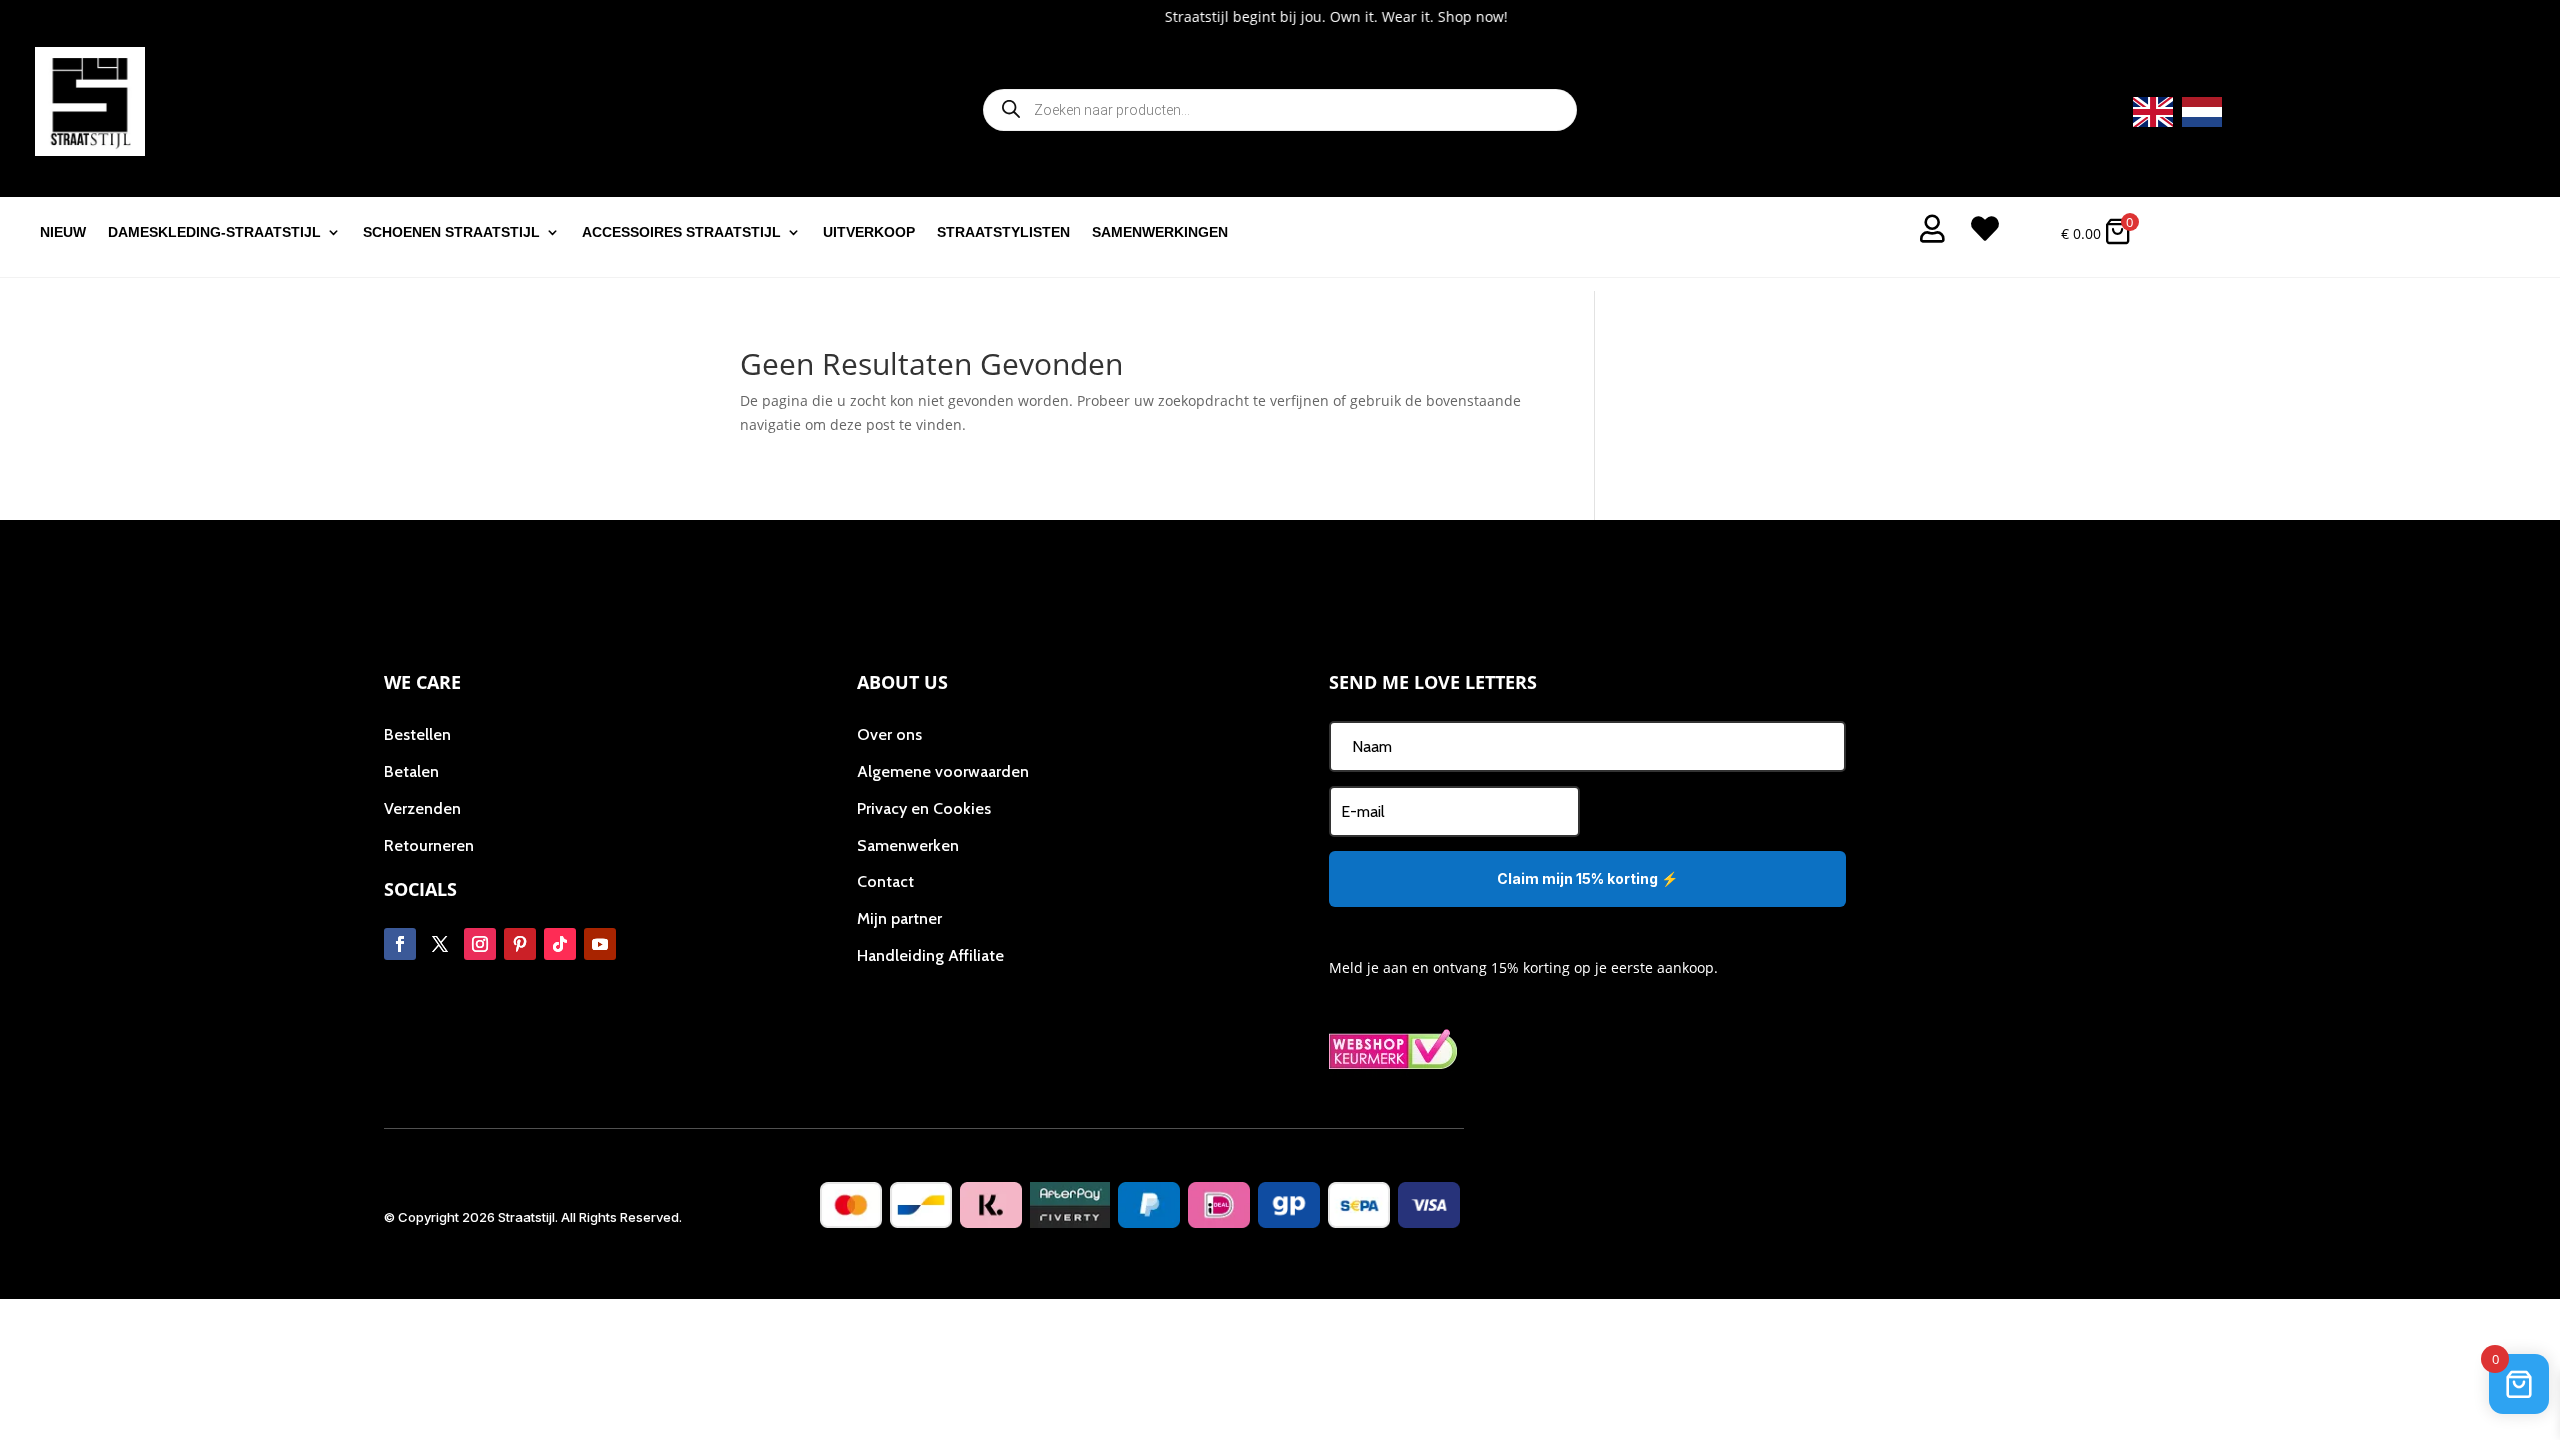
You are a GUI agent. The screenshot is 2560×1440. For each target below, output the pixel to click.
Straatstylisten (1003, 232)
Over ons (889, 734)
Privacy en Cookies (924, 808)
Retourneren (429, 845)
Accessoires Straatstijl (681, 232)
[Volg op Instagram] (480, 944)
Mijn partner (899, 918)
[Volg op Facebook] (400, 944)
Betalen (411, 771)
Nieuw (63, 232)
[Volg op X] (440, 944)
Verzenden (422, 808)
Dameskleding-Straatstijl (214, 232)
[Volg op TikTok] (560, 944)
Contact (885, 881)
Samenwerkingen (1160, 232)
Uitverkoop (869, 232)
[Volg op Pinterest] (520, 944)
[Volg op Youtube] (600, 944)
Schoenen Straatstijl (451, 232)
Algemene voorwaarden (943, 771)
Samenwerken (908, 845)
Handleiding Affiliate (930, 955)
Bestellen (417, 734)
